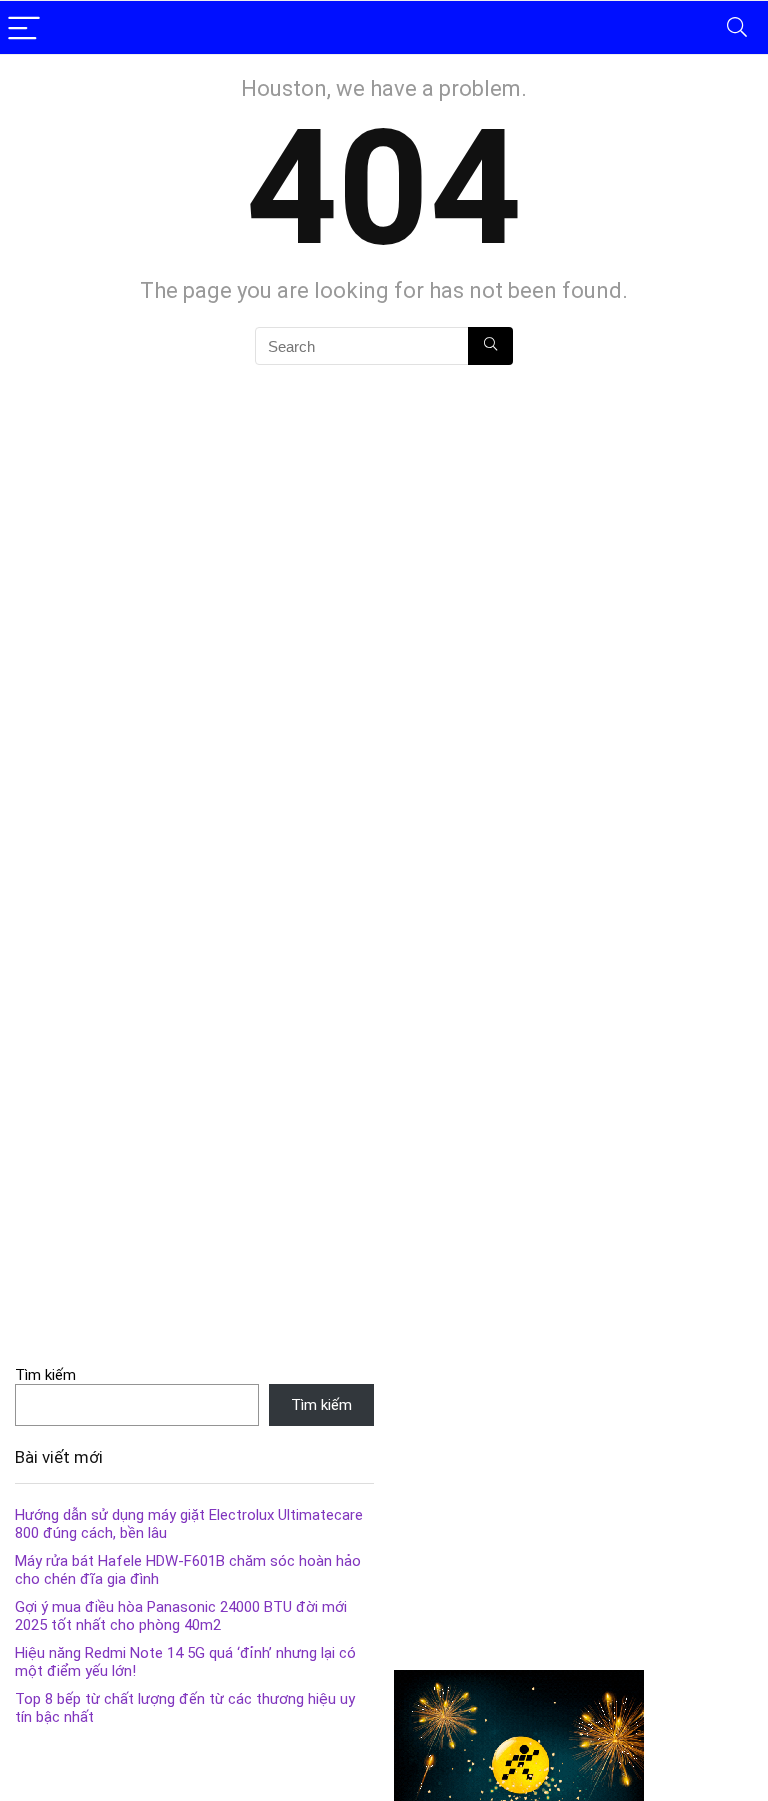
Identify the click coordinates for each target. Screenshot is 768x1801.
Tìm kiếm (45, 1375)
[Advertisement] (573, 1506)
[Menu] (24, 27)
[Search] (737, 27)
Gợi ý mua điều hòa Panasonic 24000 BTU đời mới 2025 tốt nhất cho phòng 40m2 (181, 1616)
